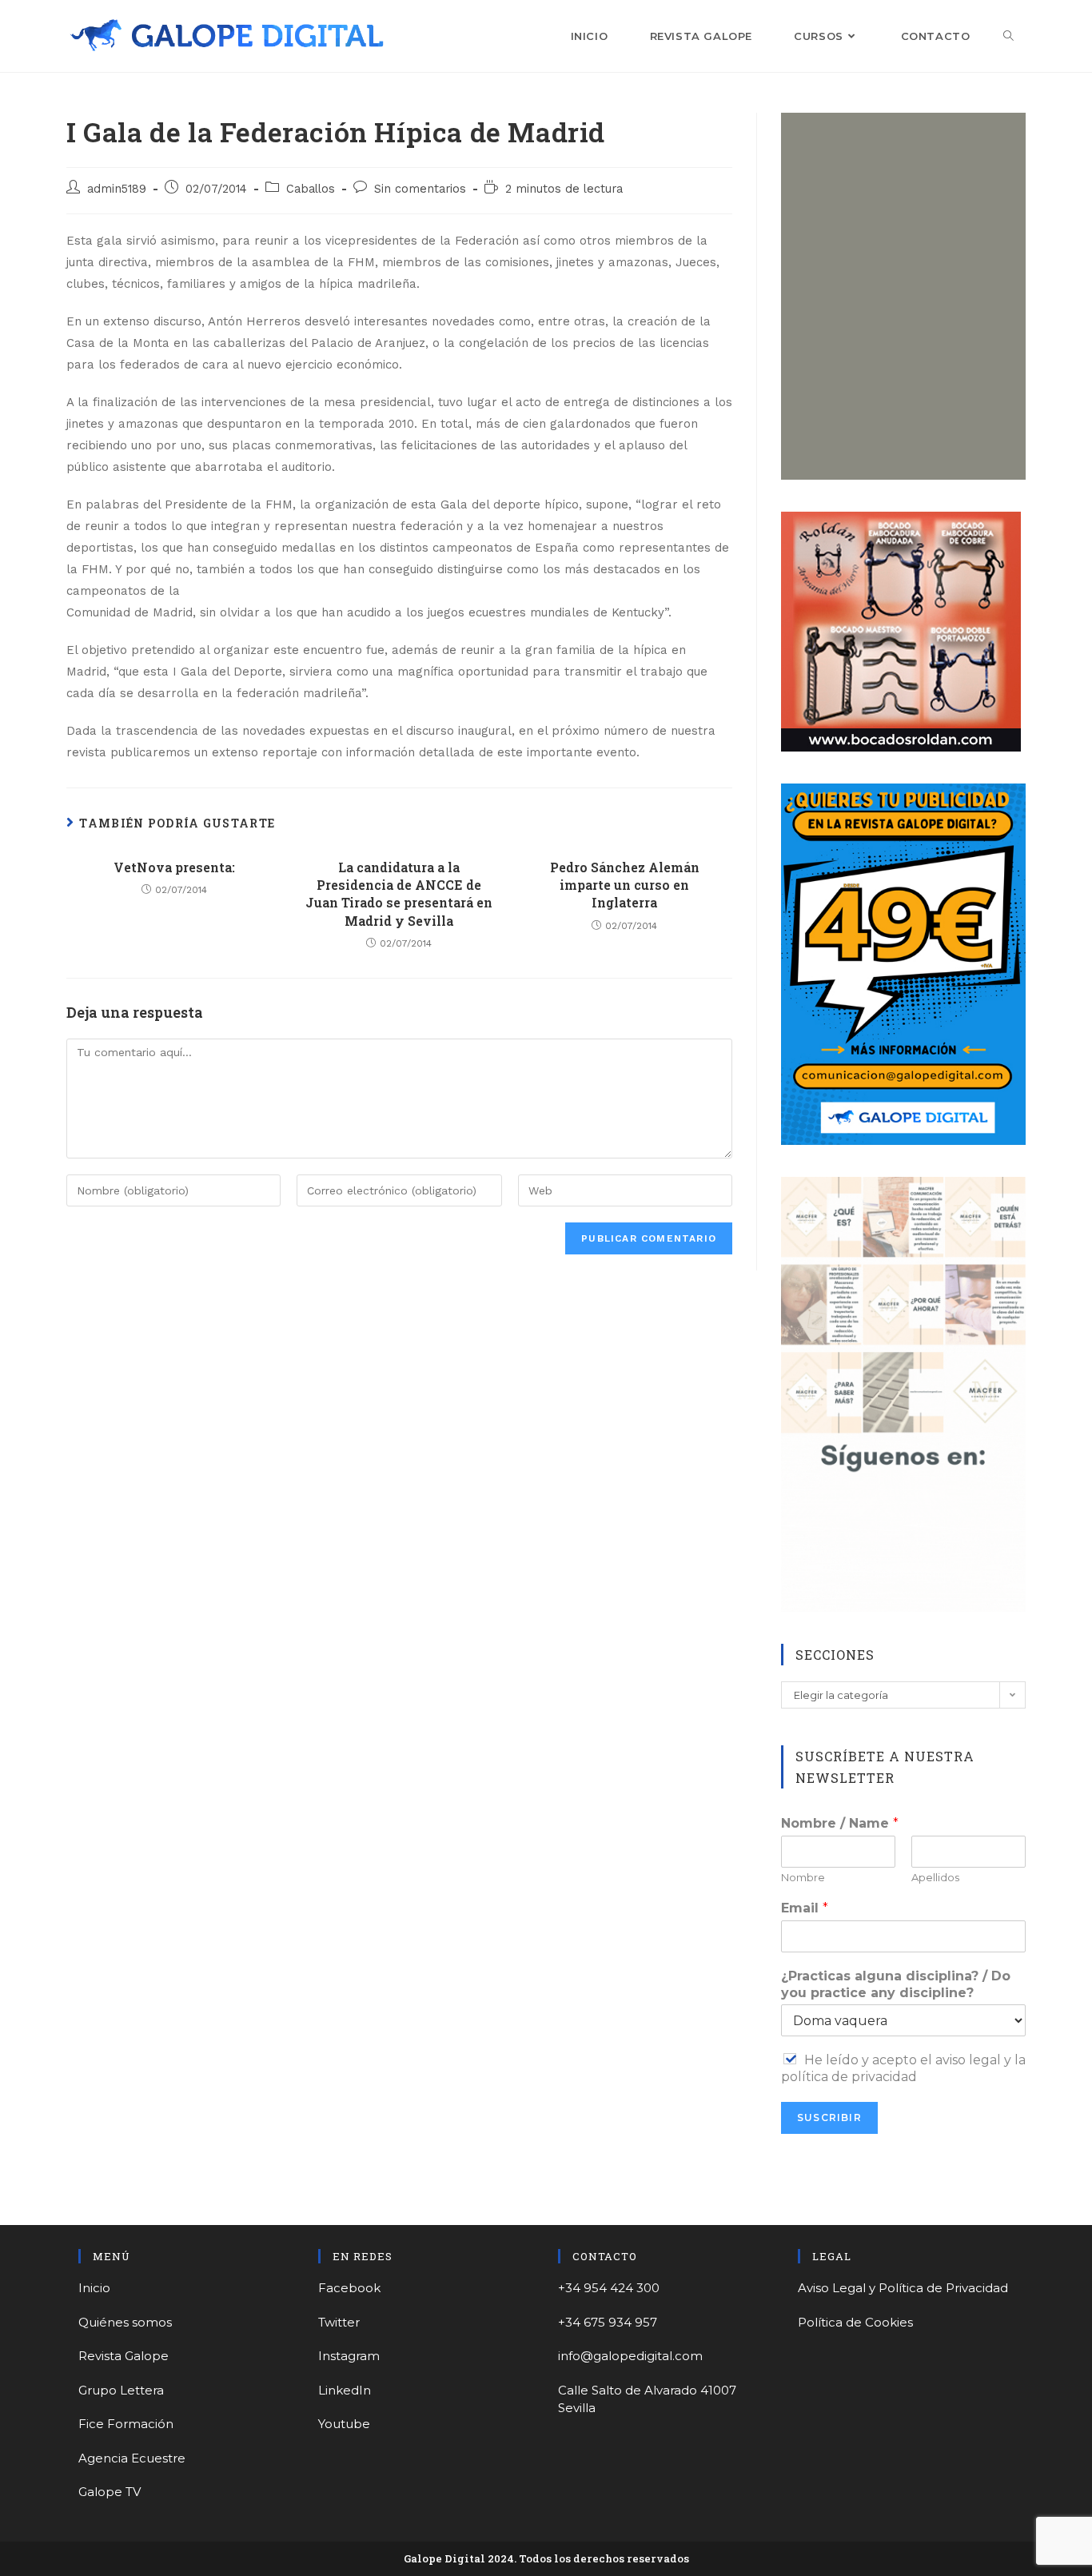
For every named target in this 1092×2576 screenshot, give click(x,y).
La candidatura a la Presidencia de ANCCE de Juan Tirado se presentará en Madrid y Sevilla (399, 894)
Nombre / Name (840, 1823)
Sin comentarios (420, 189)
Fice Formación (126, 2424)
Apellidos (935, 1877)
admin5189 (117, 189)
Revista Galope (124, 2356)
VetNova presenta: (174, 867)
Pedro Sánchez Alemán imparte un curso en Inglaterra (625, 885)
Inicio (94, 2288)
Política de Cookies (855, 2322)
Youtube (344, 2424)
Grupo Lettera (121, 2390)
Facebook (349, 2288)
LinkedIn (345, 2390)
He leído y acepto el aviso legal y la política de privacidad (903, 2068)
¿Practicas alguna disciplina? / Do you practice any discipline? (896, 1984)
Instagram (349, 2356)
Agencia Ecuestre (132, 2458)
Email (805, 1908)
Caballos (311, 189)
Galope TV (110, 2492)
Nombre (803, 1877)
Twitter (339, 2322)
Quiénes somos (125, 2322)
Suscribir (829, 2117)
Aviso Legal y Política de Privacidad (903, 2288)
